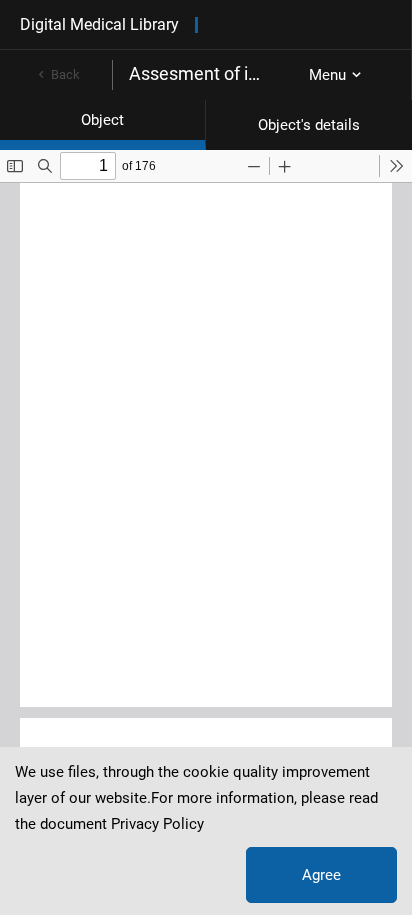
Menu (327, 75)
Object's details (309, 125)
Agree (321, 875)
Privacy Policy (157, 824)
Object (102, 120)
